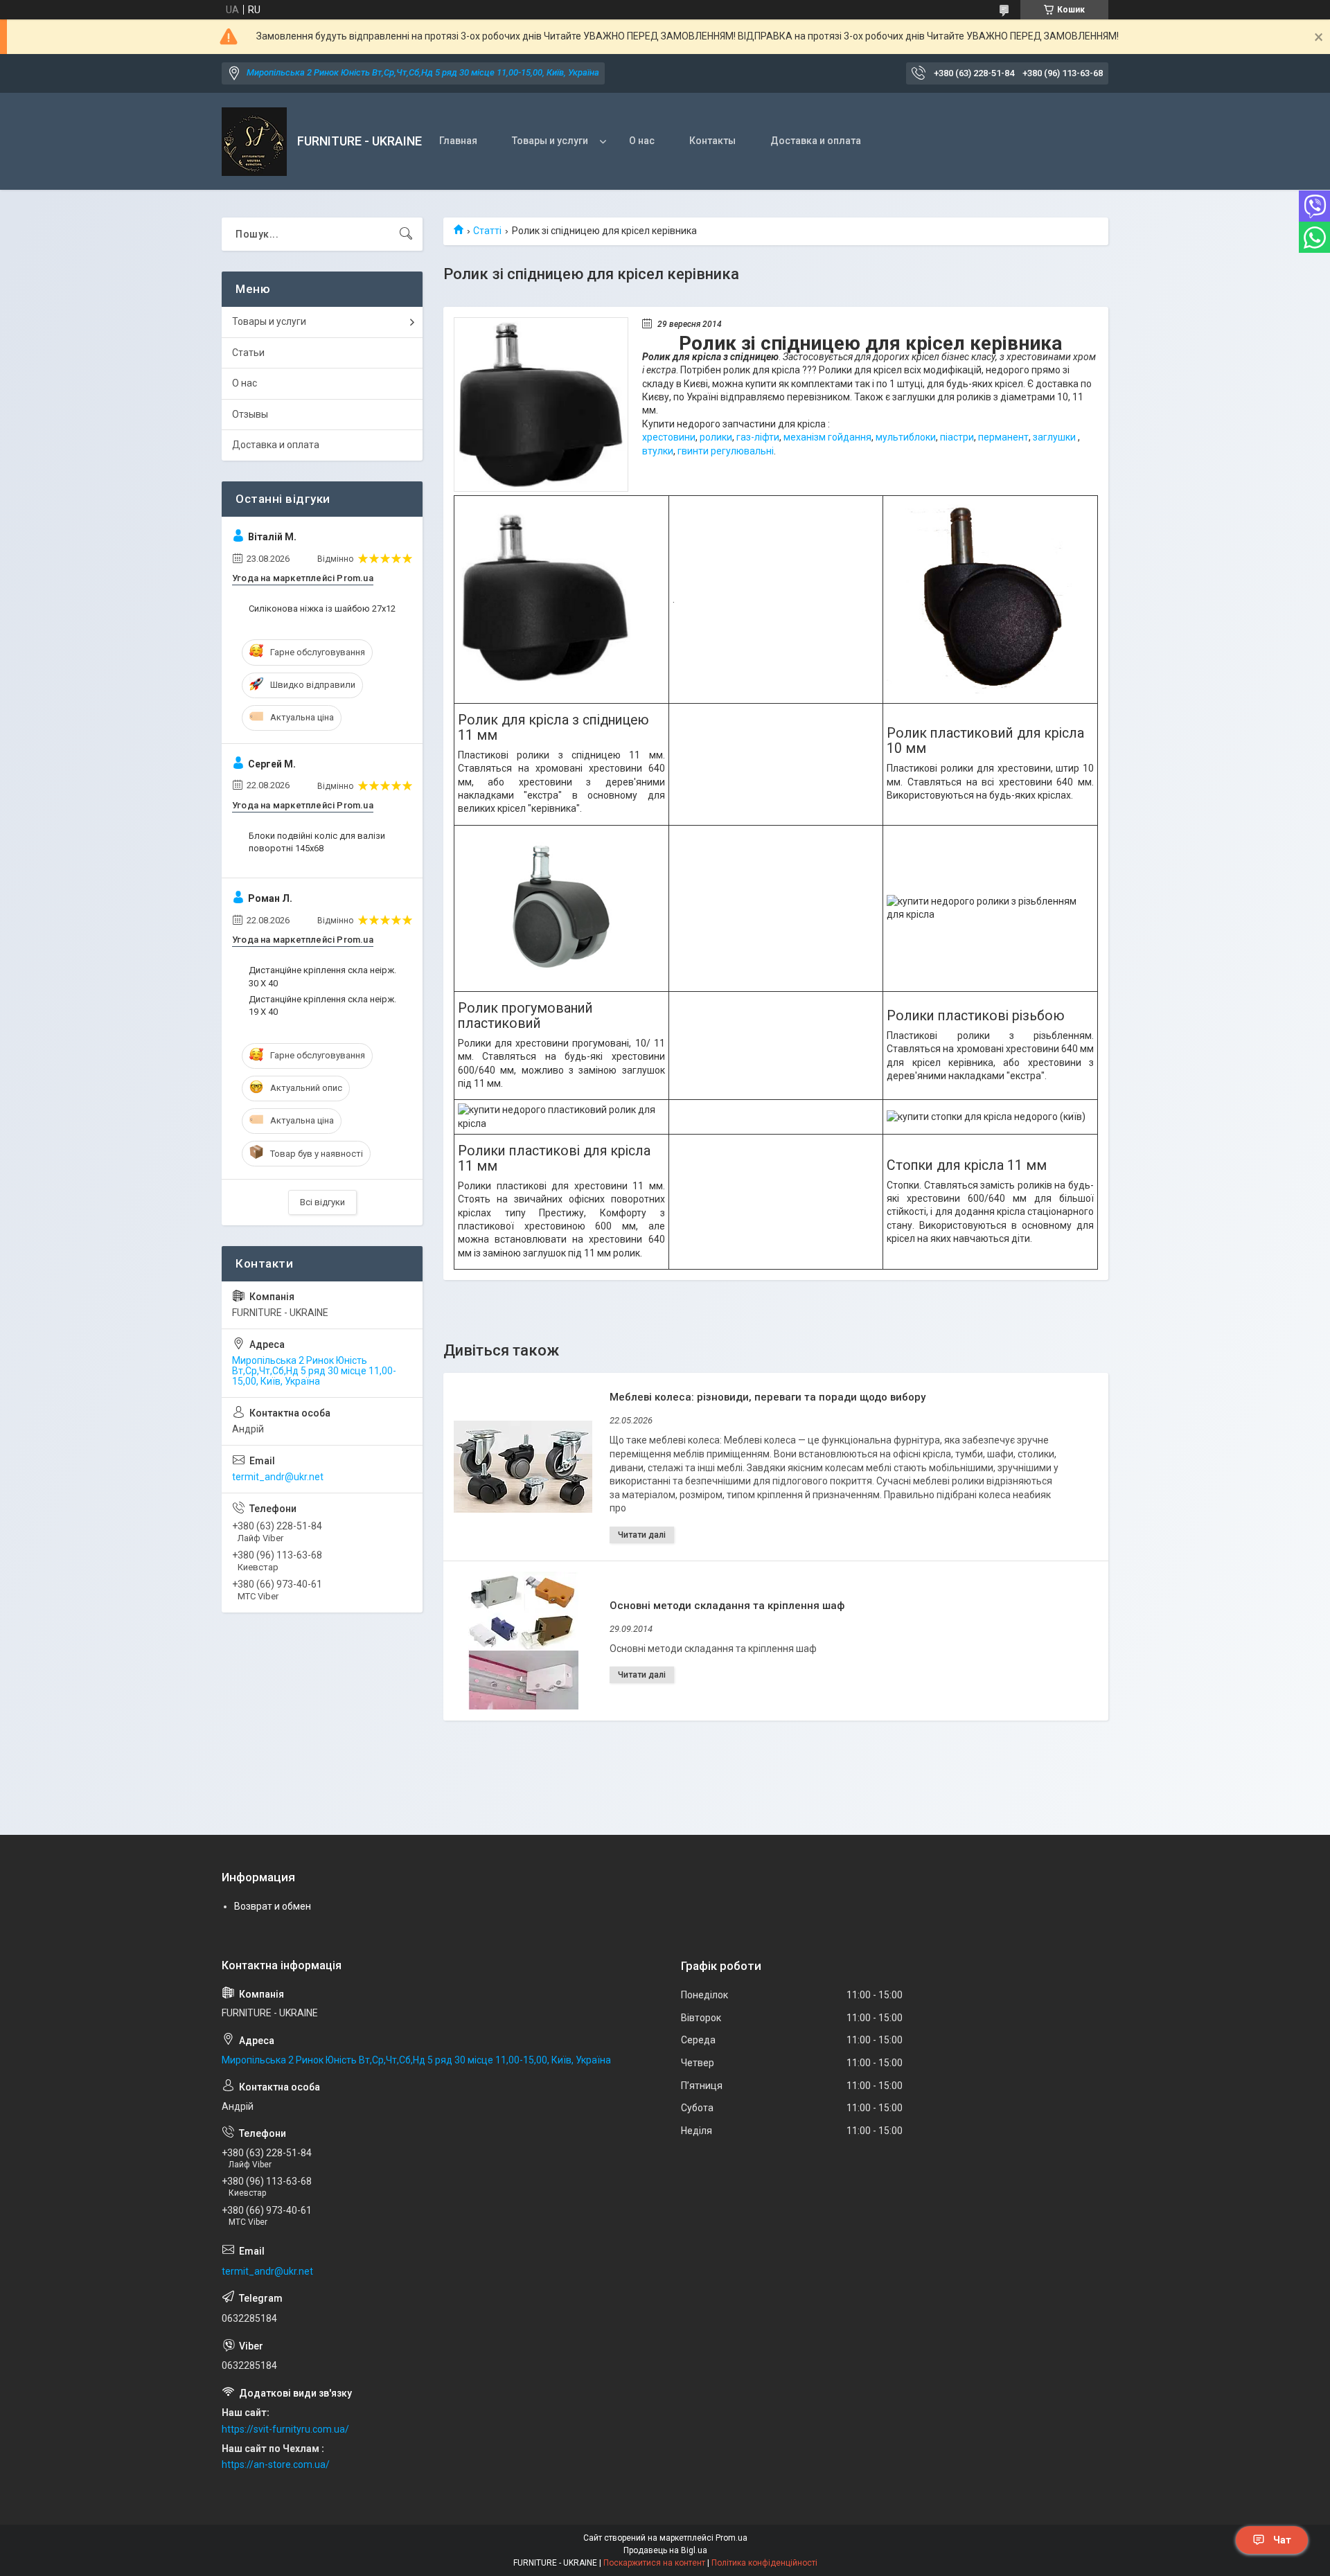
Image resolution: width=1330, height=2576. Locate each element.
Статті (487, 231)
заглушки (1054, 437)
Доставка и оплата (816, 141)
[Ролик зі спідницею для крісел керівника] (541, 405)
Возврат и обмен (273, 1906)
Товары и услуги (550, 141)
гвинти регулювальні (726, 451)
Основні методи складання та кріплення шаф (727, 1606)
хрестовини (669, 437)
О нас (642, 141)
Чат (1282, 2540)
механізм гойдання (827, 437)
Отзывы (250, 414)
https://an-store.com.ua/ (276, 2464)
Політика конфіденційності (764, 2563)
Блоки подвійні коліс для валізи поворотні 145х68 (317, 842)
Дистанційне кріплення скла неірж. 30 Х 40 (322, 976)
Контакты (712, 141)
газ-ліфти (758, 437)
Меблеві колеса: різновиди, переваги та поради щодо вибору (768, 1397)
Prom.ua (731, 2538)
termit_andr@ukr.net (278, 1477)
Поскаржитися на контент (654, 2563)
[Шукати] (406, 234)
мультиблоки (906, 437)
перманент (1003, 437)
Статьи (248, 353)
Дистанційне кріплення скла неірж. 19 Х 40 (322, 1005)
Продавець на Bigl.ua (665, 2550)
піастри (957, 437)
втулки (658, 451)
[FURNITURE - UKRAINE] (254, 142)
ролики (716, 437)
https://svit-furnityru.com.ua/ (285, 2429)
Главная (458, 141)
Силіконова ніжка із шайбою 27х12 (322, 609)
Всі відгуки (322, 1202)
